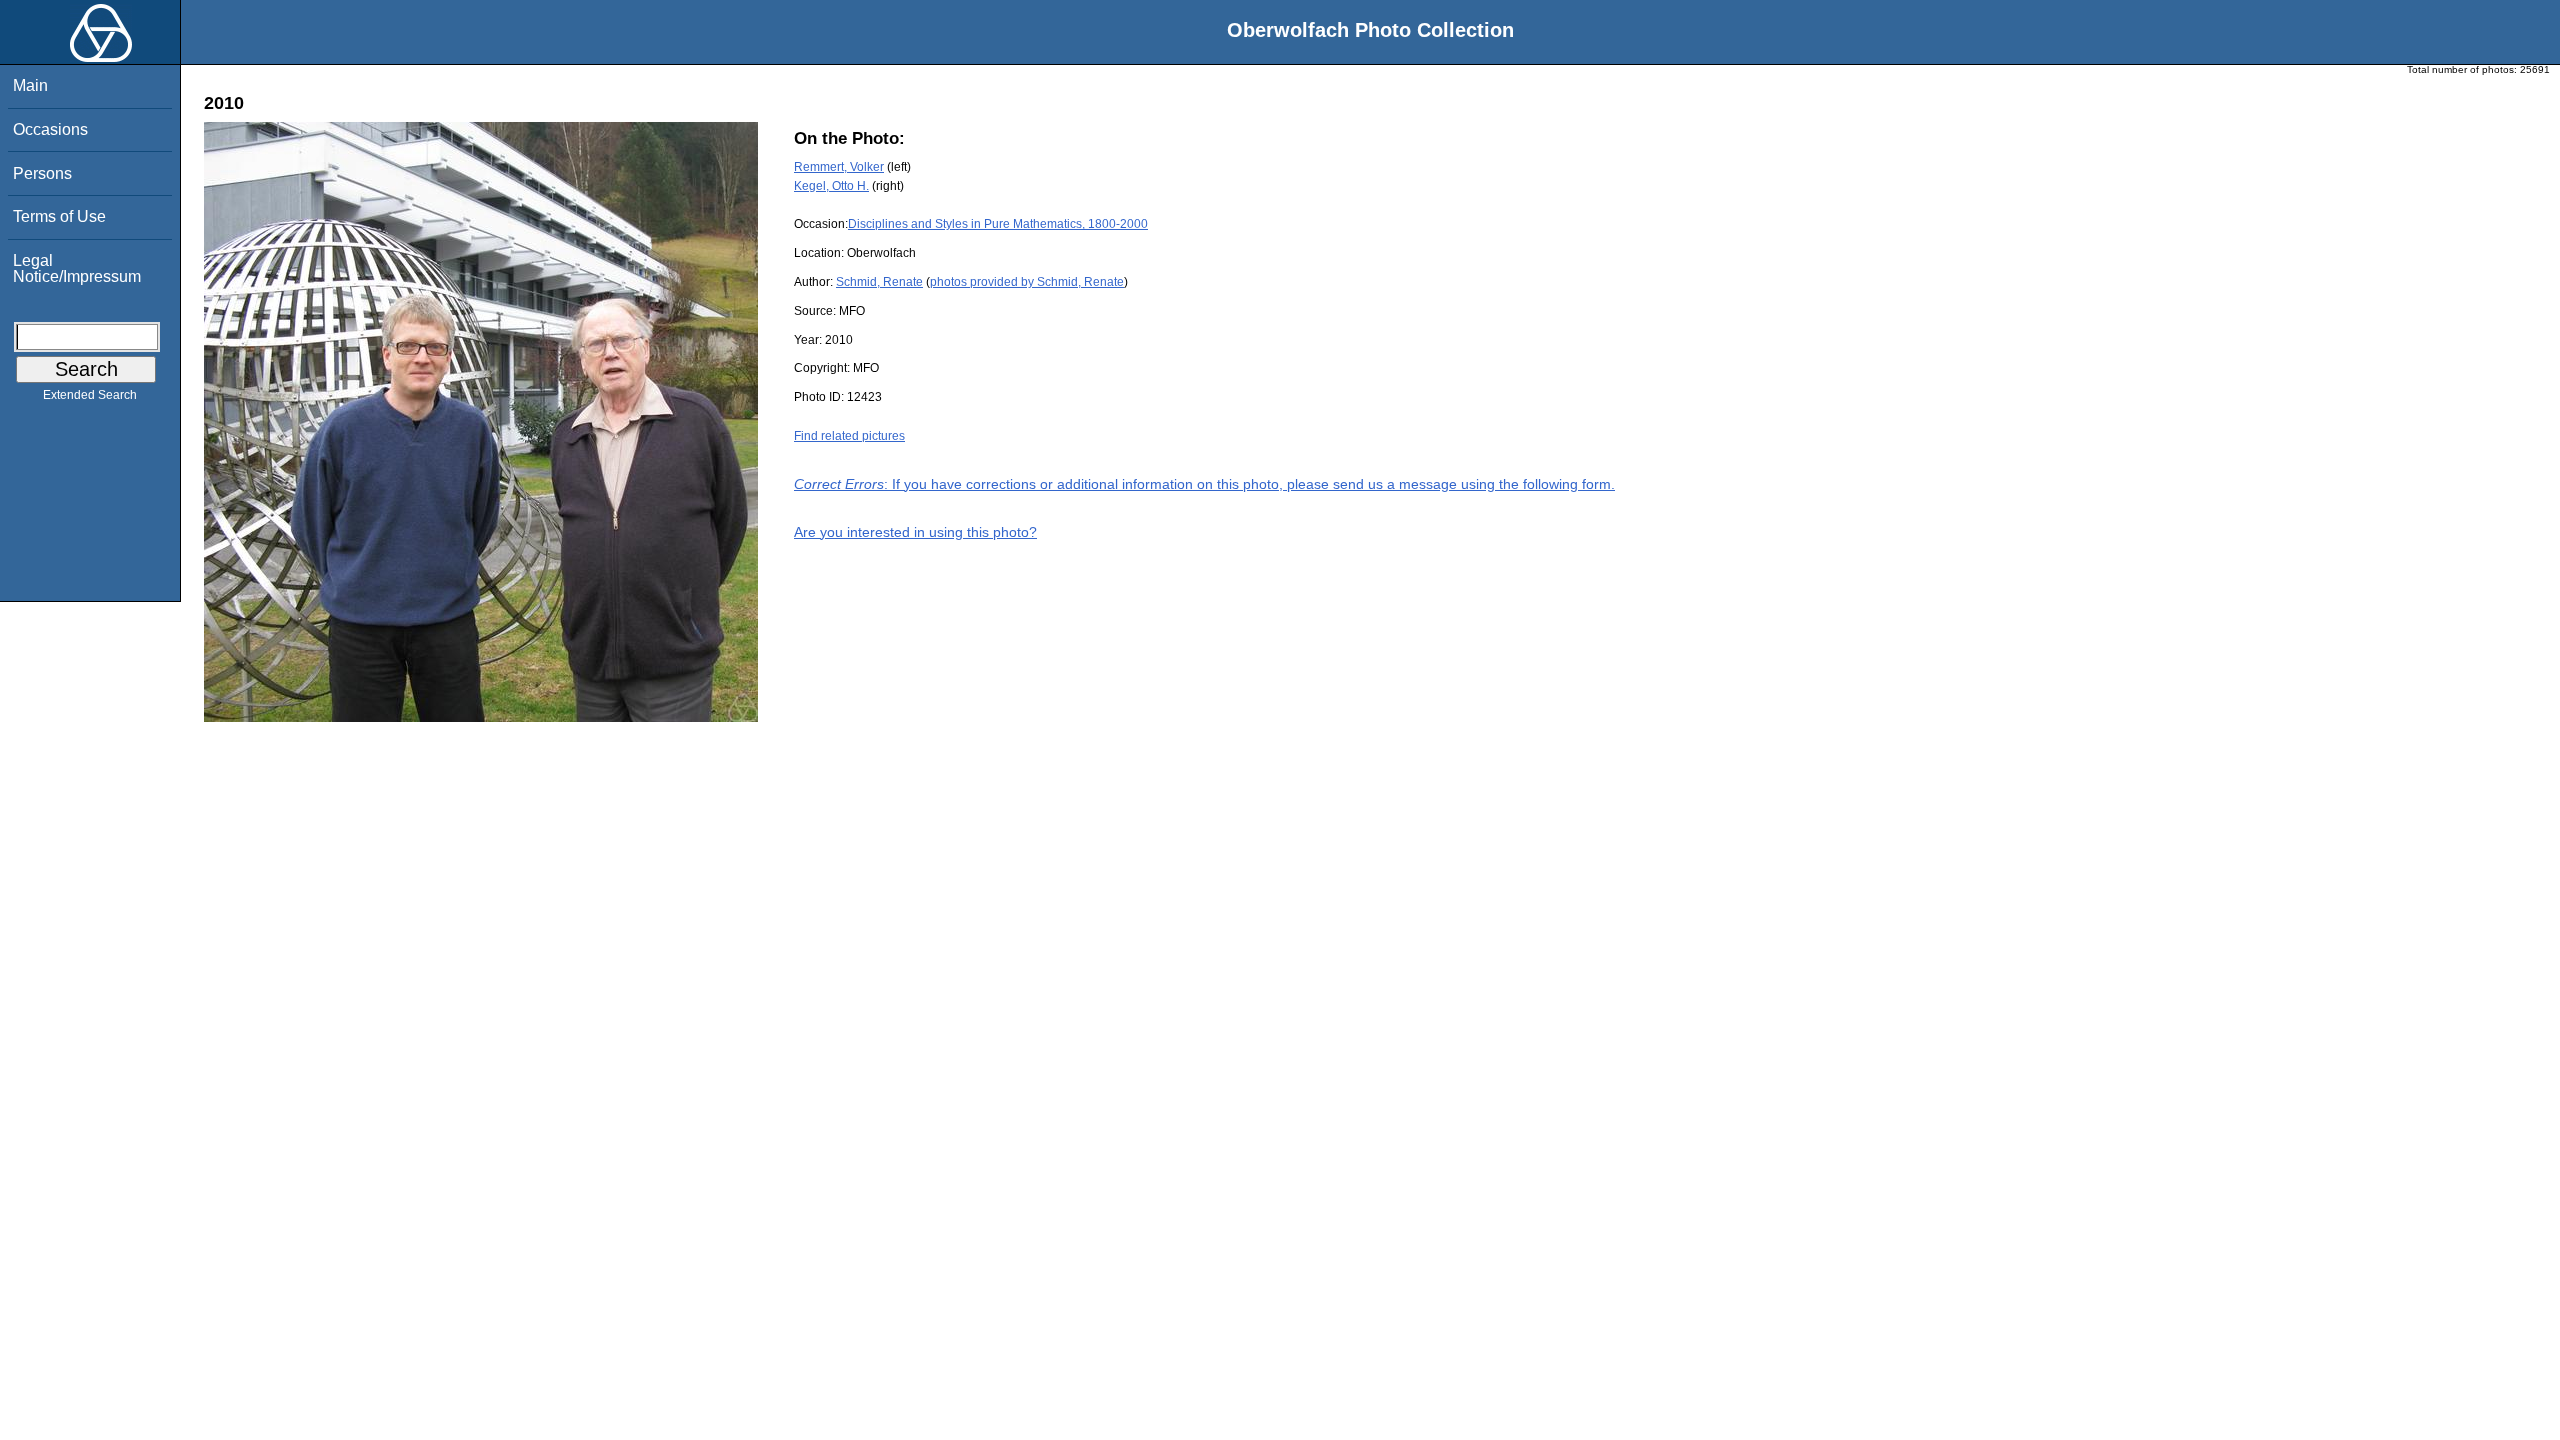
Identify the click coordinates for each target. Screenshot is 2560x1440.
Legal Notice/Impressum (77, 268)
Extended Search (90, 395)
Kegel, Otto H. (831, 186)
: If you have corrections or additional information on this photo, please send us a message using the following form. (1204, 484)
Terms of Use (59, 216)
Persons (42, 173)
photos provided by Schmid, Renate (1027, 282)
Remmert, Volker (839, 167)
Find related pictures (849, 436)
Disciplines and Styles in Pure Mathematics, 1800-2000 (998, 224)
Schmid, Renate (879, 282)
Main (30, 85)
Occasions (50, 129)
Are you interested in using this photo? (915, 532)
